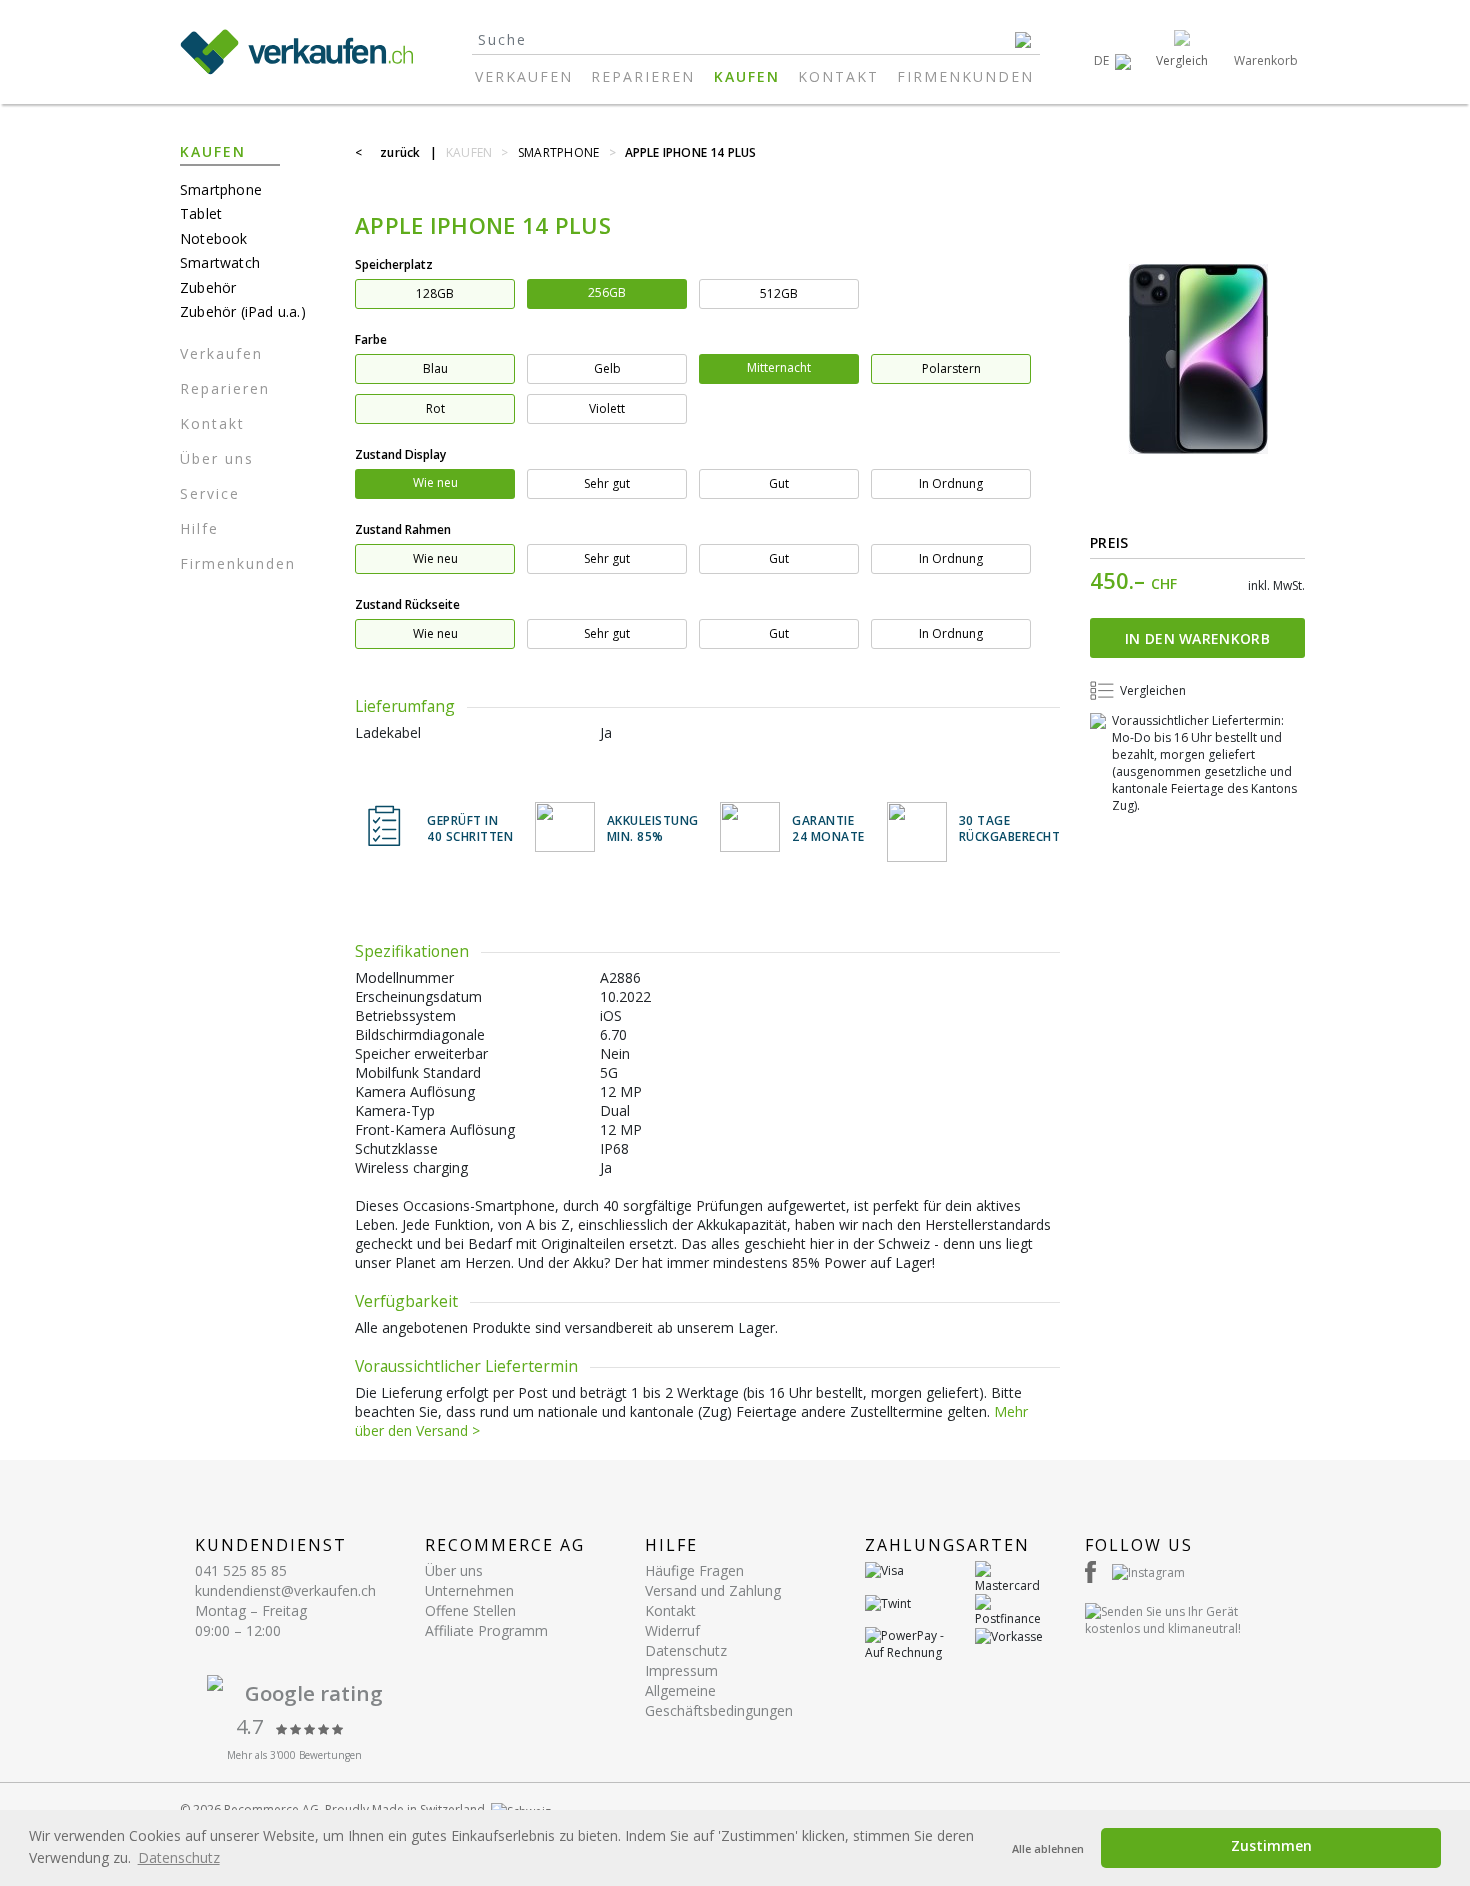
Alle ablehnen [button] (1048, 1848)
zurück (400, 152)
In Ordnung (951, 483)
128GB (435, 293)
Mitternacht (779, 367)
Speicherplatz (394, 264)
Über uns (217, 458)
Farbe (371, 339)
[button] (1112, 61)
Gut (779, 483)
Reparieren (643, 76)
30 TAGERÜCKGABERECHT (1010, 829)
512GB (779, 293)
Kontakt (838, 76)
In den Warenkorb (1197, 638)
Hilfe (199, 528)
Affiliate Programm (486, 1630)
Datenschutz (686, 1650)
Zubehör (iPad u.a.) (243, 311)
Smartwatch (220, 262)
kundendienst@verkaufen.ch (285, 1590)
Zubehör (208, 287)
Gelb (607, 368)
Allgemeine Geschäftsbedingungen (719, 1700)
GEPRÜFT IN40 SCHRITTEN (470, 829)
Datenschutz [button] (179, 1857)
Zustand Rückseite (407, 604)
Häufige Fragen (694, 1570)
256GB (607, 292)
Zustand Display (400, 454)
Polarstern (951, 368)
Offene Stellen (470, 1610)
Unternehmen (469, 1590)
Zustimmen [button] (1271, 1845)
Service (210, 493)
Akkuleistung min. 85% (653, 829)
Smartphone (221, 189)
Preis (1109, 542)
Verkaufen (524, 76)
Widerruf (672, 1630)
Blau (435, 368)
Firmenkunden (965, 76)
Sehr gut (607, 483)
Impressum (681, 1670)
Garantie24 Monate (828, 829)
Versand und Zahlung (713, 1590)
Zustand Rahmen (403, 529)
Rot (435, 408)
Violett (607, 408)
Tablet (201, 213)
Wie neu (435, 482)
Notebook (214, 238)
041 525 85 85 (241, 1570)
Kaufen (747, 76)
